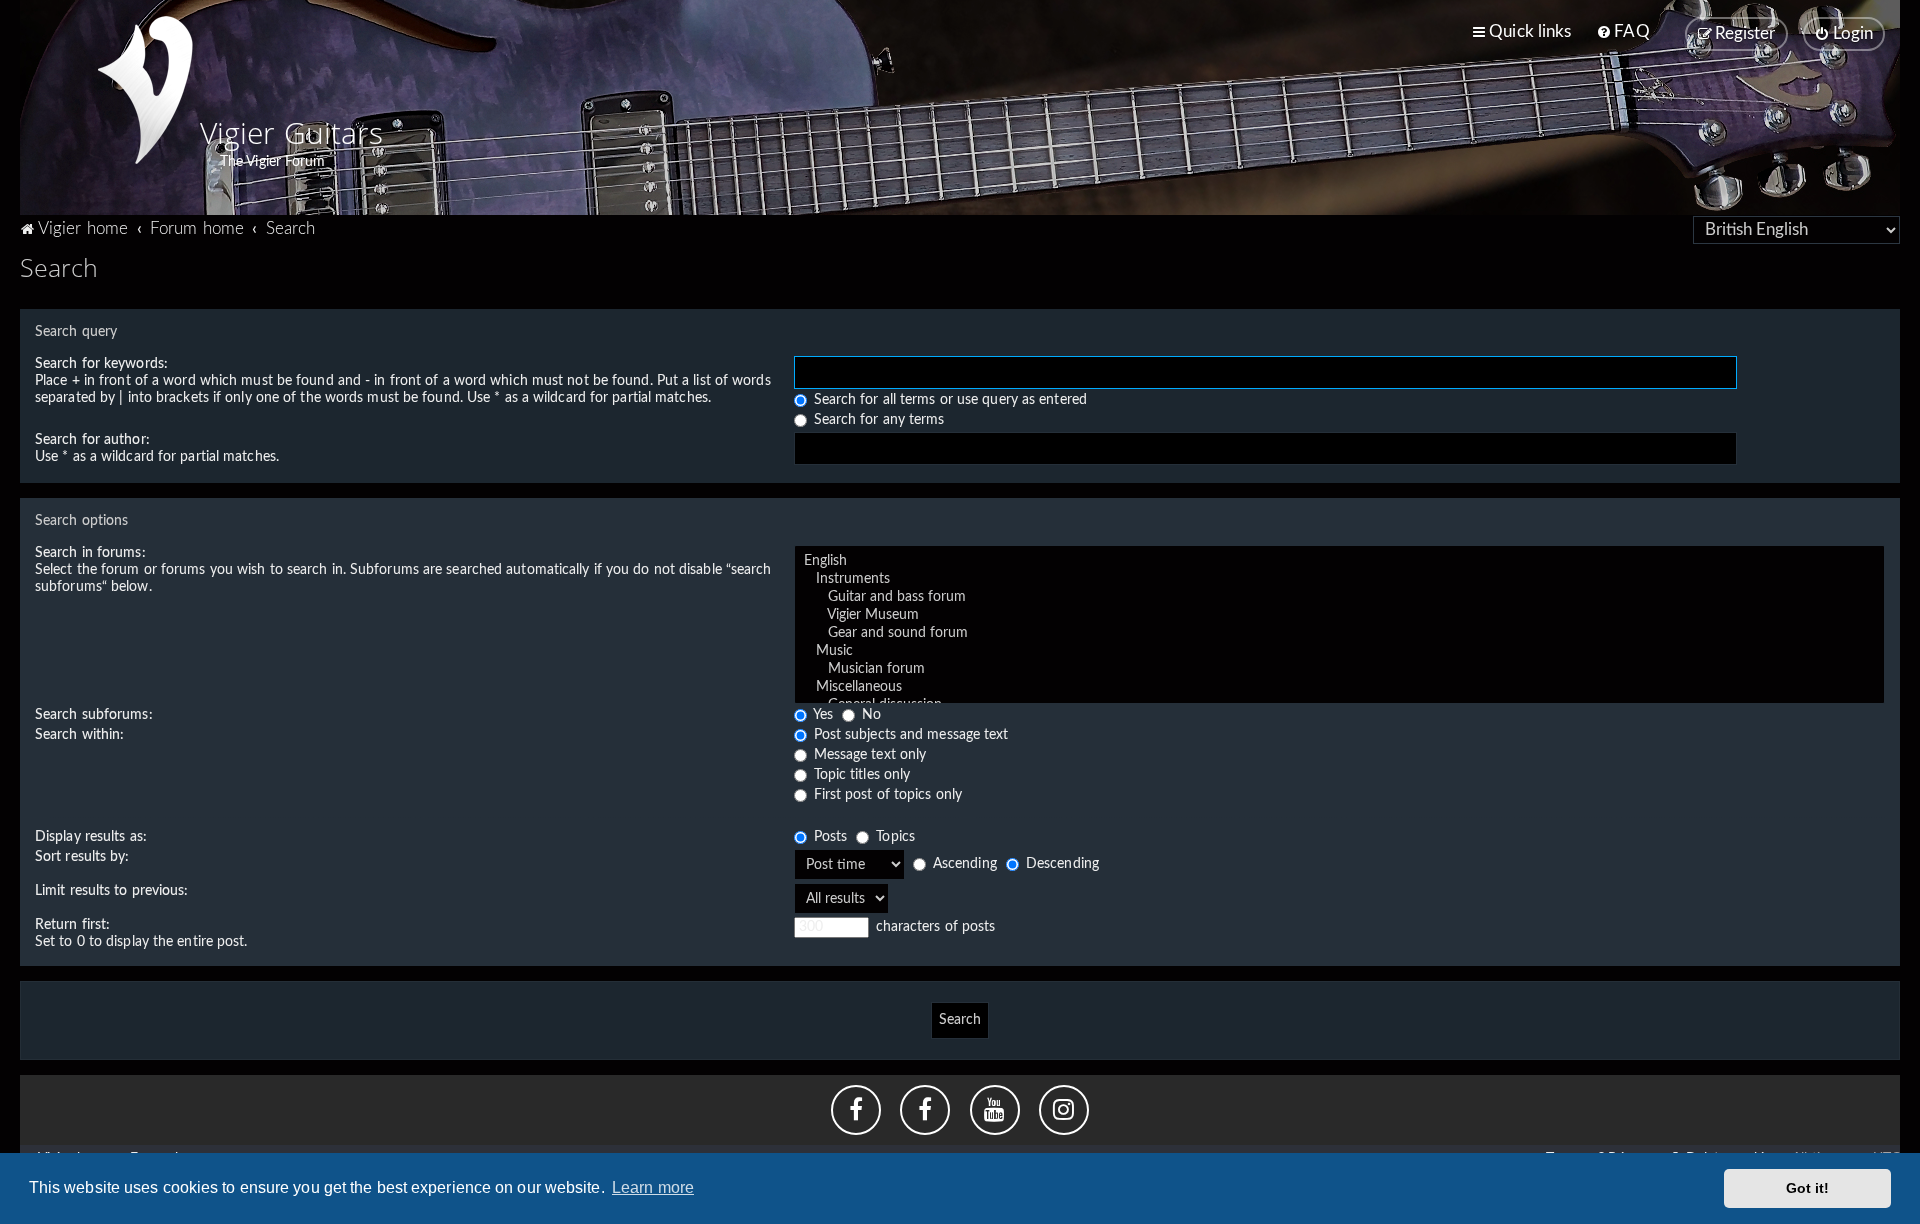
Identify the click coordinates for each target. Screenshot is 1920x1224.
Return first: (72, 925)
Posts (829, 837)
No (869, 715)
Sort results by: (82, 857)
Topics (893, 837)
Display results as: (91, 837)
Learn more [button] (653, 1187)
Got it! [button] (1808, 1188)
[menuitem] (1622, 32)
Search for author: (92, 440)
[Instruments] (1340, 580)
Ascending (963, 864)
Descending (1060, 864)
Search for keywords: (101, 364)
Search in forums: (90, 553)
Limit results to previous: (112, 891)
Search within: (79, 735)
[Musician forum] (1340, 670)
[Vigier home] (145, 90)
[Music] (1340, 652)
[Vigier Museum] (1340, 616)
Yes (821, 715)
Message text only (868, 755)
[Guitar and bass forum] (1340, 598)
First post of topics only (886, 795)
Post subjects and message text (909, 735)
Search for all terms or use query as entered (949, 400)
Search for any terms (877, 420)
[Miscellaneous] (1340, 688)
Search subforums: (94, 715)
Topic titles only (860, 775)
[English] (1340, 562)
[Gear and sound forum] (1340, 634)
